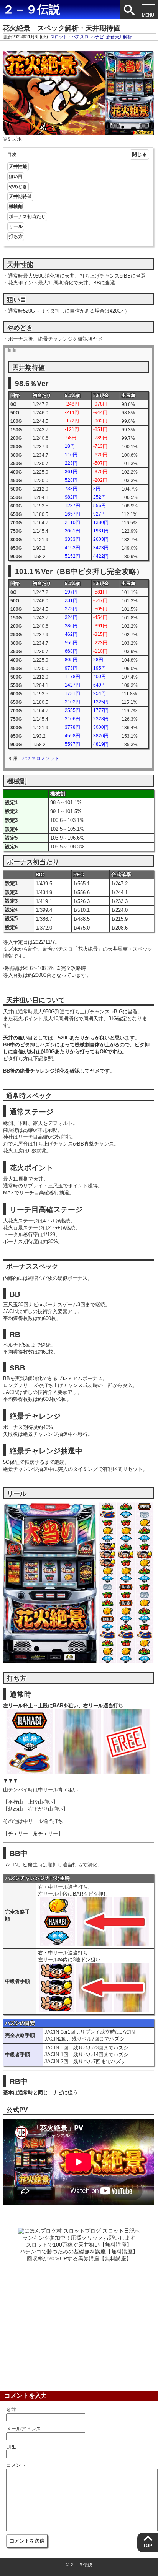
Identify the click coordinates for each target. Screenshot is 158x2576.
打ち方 (16, 236)
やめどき (18, 186)
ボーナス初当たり (27, 216)
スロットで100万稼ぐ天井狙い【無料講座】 (79, 2245)
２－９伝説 (31, 9)
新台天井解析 (119, 37)
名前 (11, 2410)
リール (16, 226)
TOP (148, 2546)
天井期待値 (20, 196)
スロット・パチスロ (69, 37)
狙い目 (16, 176)
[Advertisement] (79, 2320)
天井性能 (18, 166)
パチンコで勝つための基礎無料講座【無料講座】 (79, 2252)
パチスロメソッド (41, 758)
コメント (16, 2465)
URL (11, 2447)
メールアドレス (24, 2429)
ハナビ (97, 37)
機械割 (16, 206)
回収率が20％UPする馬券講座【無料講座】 (79, 2258)
